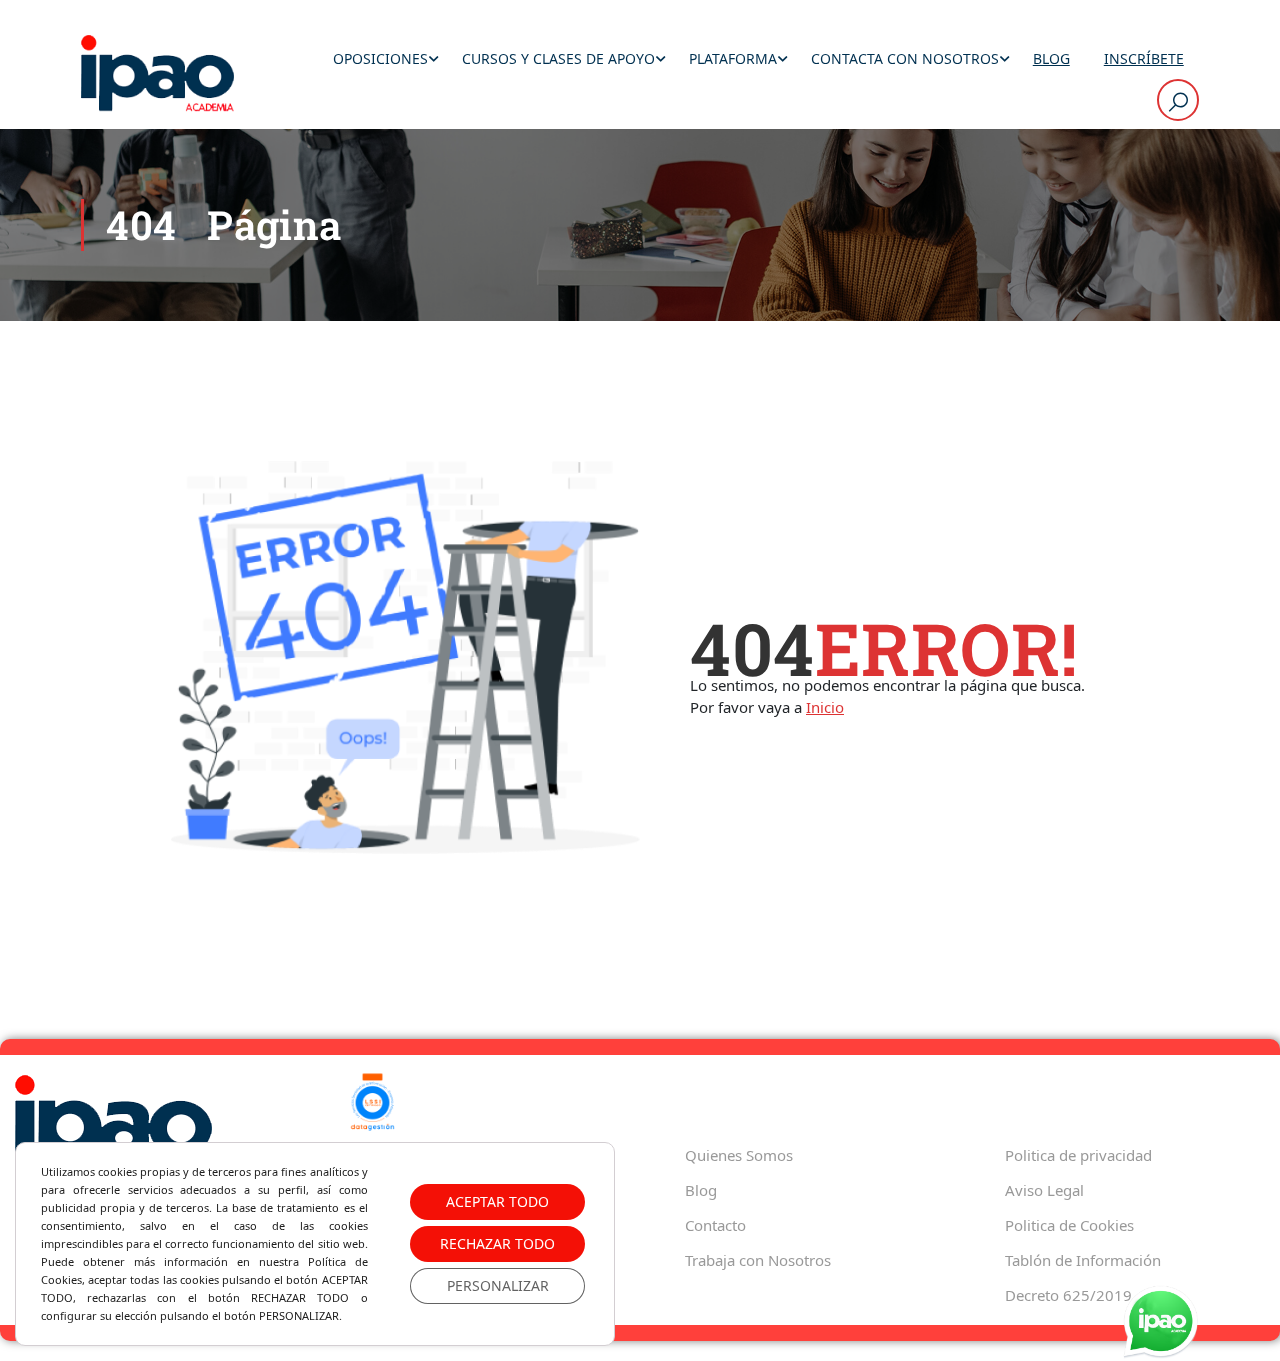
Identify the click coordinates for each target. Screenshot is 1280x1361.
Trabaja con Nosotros (758, 1260)
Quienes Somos (739, 1155)
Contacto (715, 1225)
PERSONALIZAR (498, 1285)
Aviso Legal (1044, 1190)
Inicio (825, 707)
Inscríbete (1144, 58)
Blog (1051, 58)
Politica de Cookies (1069, 1225)
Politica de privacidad (1078, 1155)
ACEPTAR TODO (497, 1201)
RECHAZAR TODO (497, 1243)
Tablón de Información (1083, 1260)
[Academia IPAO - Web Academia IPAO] (157, 75)
